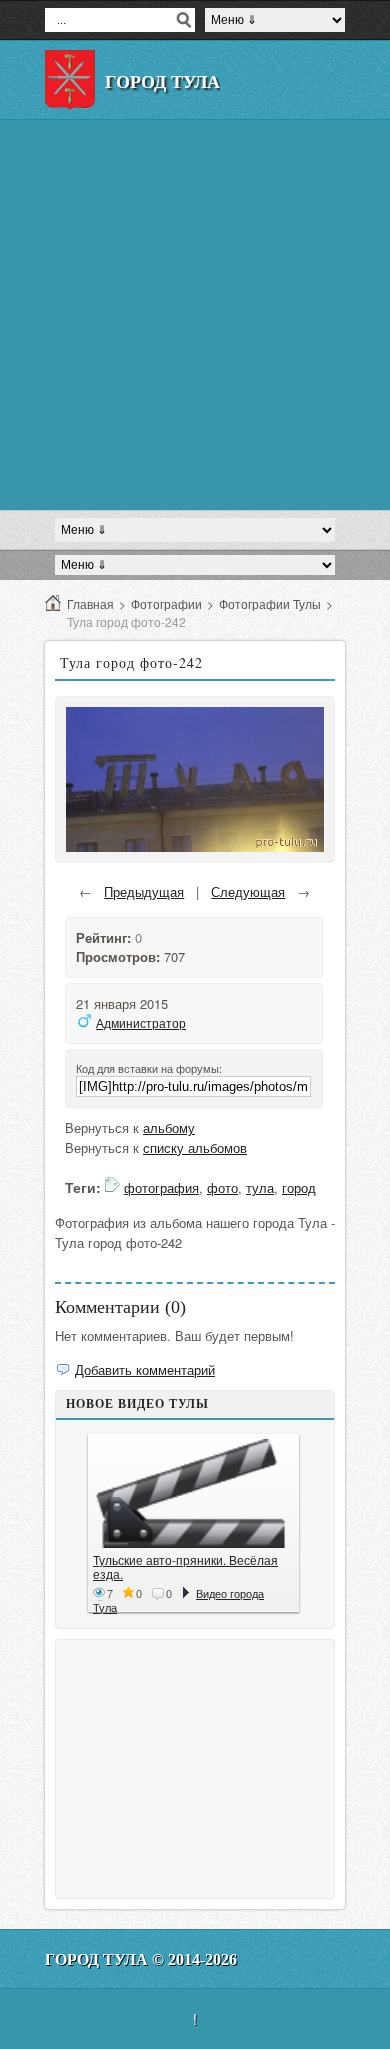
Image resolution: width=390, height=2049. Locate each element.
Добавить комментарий (145, 1369)
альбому (169, 1127)
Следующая (248, 891)
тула (260, 1187)
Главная (90, 603)
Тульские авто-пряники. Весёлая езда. (185, 1566)
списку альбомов (195, 1147)
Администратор (141, 1022)
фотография (161, 1187)
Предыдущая (144, 891)
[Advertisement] (195, 315)
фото (222, 1187)
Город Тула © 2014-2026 (141, 1959)
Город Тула (162, 82)
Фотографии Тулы (270, 603)
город (299, 1187)
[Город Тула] (70, 80)
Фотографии (166, 603)
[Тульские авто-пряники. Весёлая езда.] (193, 1493)
